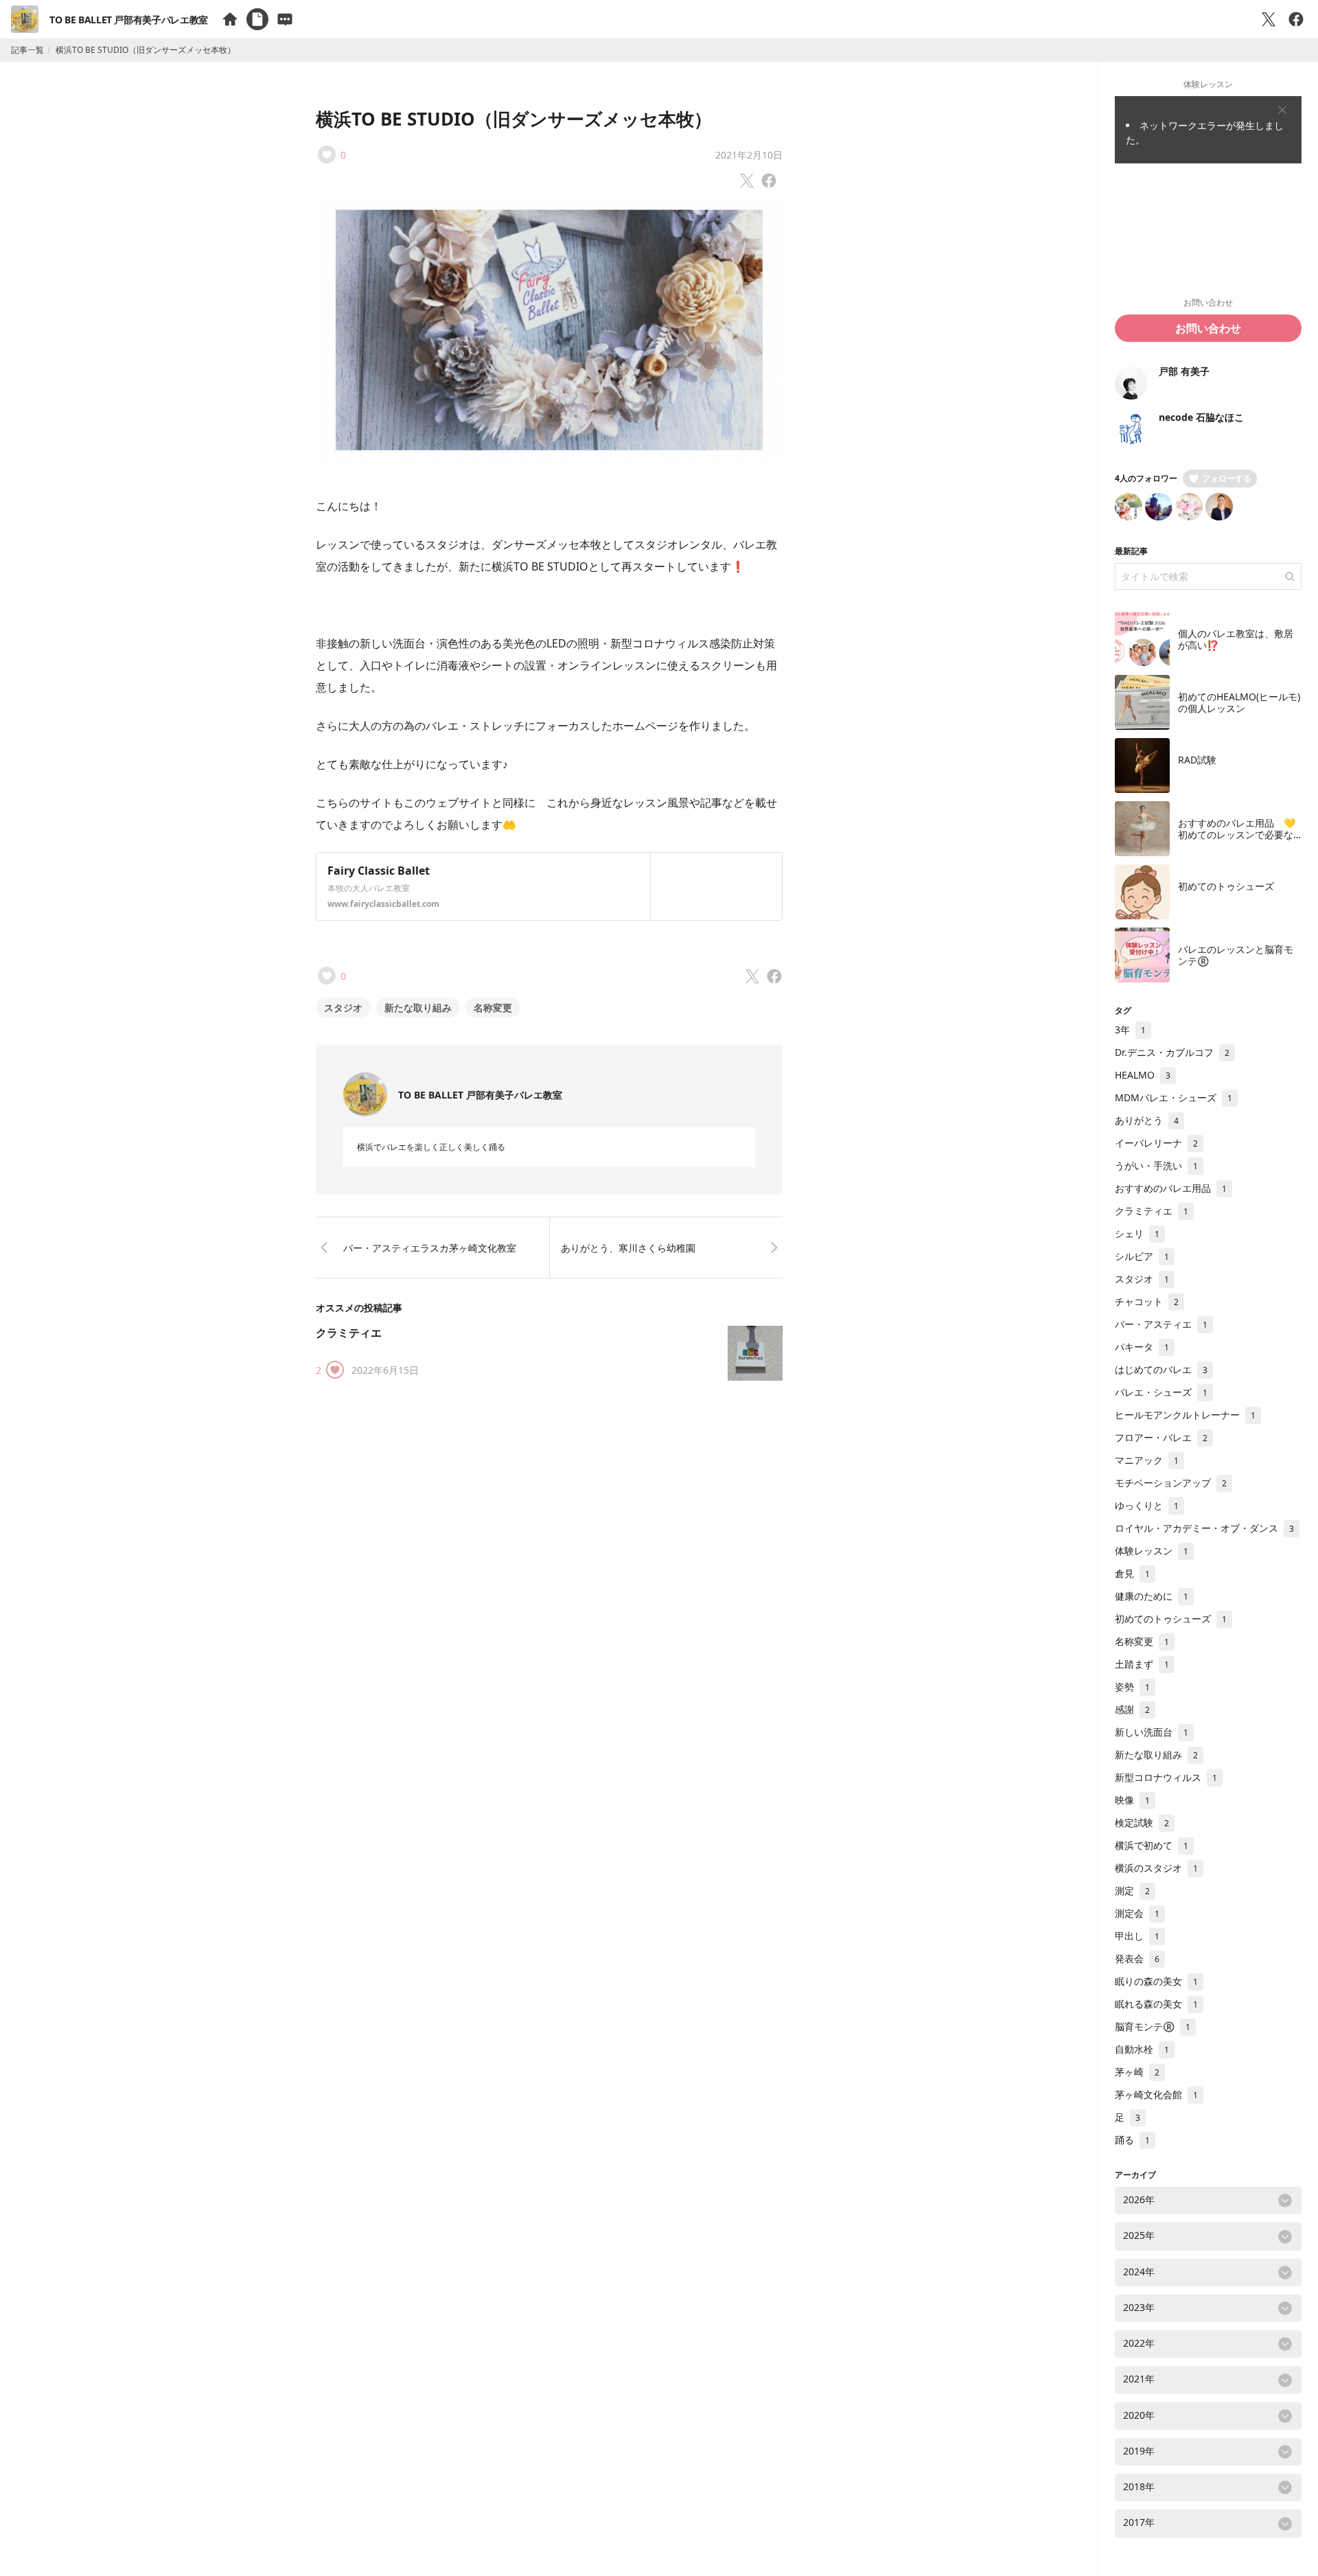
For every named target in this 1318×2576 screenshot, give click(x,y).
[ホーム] (230, 19)
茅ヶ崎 (1137, 2072)
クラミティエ (349, 1333)
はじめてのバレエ (1161, 1369)
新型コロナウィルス (1166, 1777)
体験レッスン (1152, 1551)
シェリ (1137, 1233)
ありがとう (1147, 1120)
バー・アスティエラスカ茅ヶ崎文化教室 (430, 1248)
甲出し (1137, 1936)
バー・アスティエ (1161, 1324)
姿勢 (1132, 1687)
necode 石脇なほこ (1201, 417)
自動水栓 (1142, 2049)
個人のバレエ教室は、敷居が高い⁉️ (1236, 640)
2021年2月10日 (749, 155)
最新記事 (1131, 551)
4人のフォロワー (1146, 478)
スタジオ (343, 1008)
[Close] (1282, 110)
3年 (1130, 1030)
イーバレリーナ (1156, 1143)
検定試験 (1142, 1822)
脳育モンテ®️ (1153, 2026)
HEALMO (1143, 1075)
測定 (1132, 1890)
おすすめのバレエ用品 (1171, 1188)
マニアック (1147, 1460)
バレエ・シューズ (1161, 1392)
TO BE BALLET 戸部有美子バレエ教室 (129, 20)
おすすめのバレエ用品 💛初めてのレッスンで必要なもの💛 (1237, 835)
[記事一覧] (257, 19)
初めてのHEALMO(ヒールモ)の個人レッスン (1239, 703)
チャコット (1147, 1301)
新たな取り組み (418, 1008)
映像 (1132, 1800)
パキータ (1142, 1347)
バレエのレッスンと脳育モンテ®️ (1236, 955)
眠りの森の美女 (1156, 1981)
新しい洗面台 (1152, 1732)
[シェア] (1296, 19)
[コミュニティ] (285, 19)
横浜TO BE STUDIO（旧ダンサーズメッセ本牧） (514, 119)
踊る (1132, 2140)
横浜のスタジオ (1156, 1868)
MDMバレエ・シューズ (1174, 1097)
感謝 (1132, 1709)
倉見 (1132, 1573)
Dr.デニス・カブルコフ (1172, 1052)
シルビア (1142, 1256)
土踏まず (1142, 1664)
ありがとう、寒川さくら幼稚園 (628, 1248)
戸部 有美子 (1184, 371)
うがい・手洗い (1156, 1165)
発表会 (1137, 1958)
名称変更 (493, 1008)
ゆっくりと (1147, 1505)
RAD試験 (1197, 760)
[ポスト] (1269, 19)
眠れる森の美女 (1156, 2004)
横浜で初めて (1152, 1845)
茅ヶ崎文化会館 (1156, 2094)
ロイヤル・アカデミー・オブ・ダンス (1204, 1528)
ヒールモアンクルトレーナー (1185, 1415)
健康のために (1152, 1596)
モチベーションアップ (1171, 1483)
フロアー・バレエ (1161, 1437)
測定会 (1137, 1913)
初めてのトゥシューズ (1226, 886)
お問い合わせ (1208, 328)
